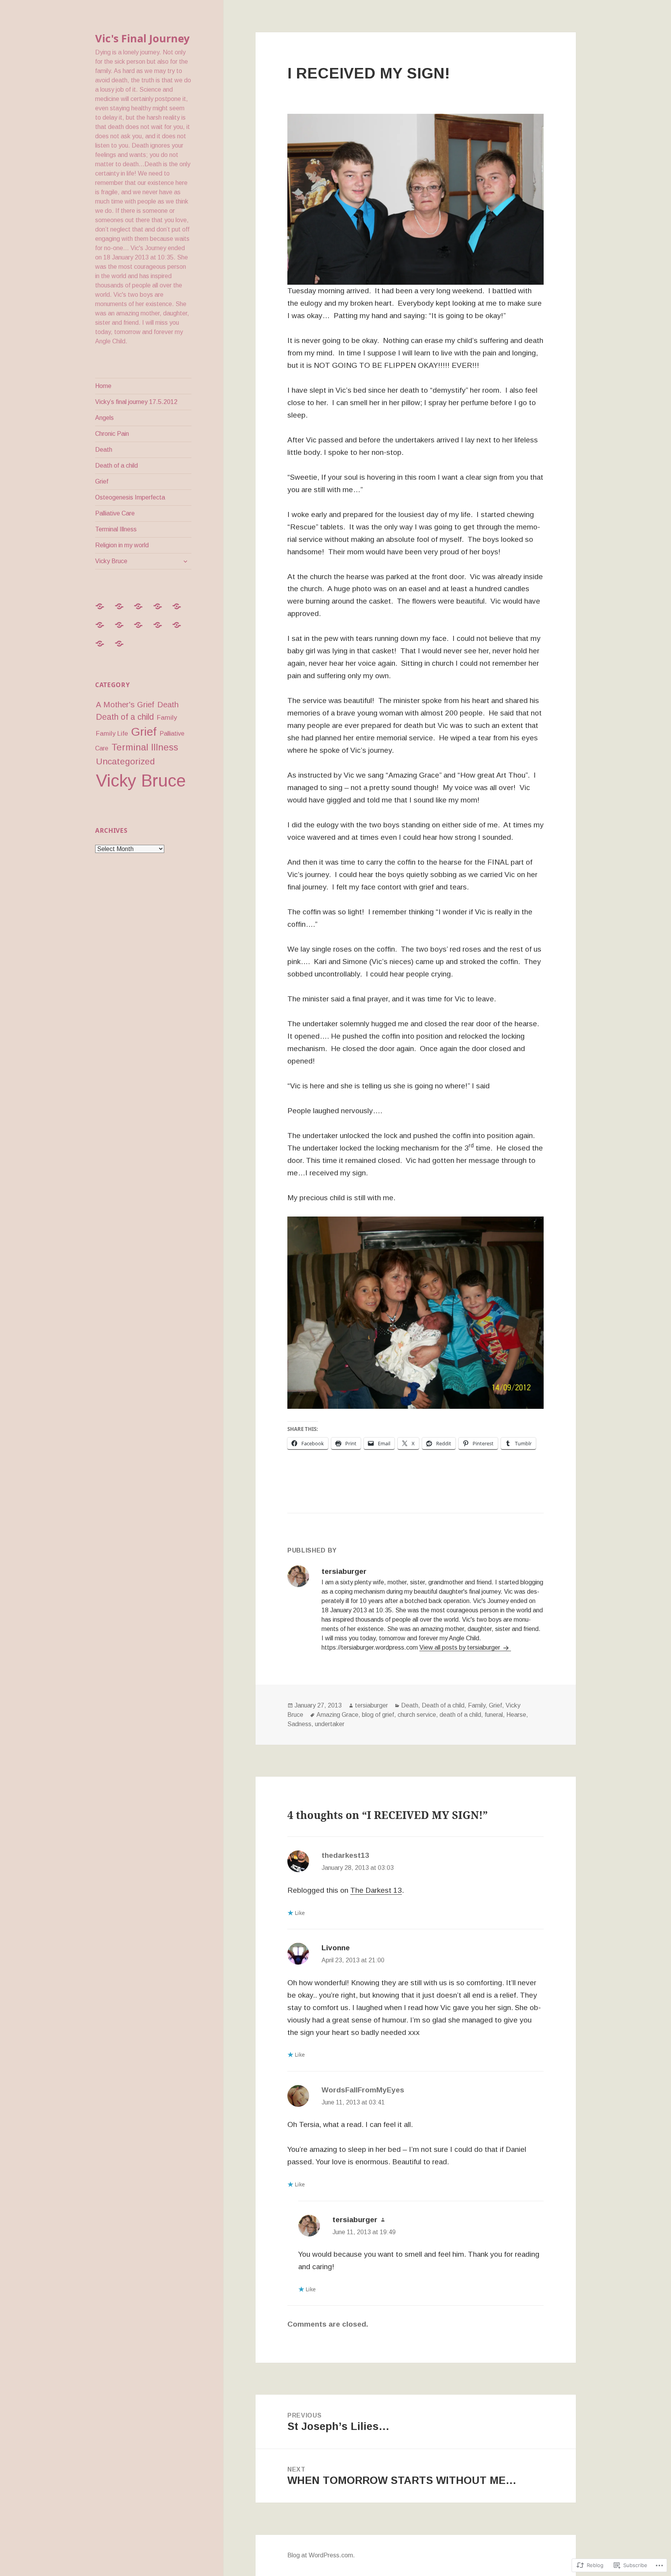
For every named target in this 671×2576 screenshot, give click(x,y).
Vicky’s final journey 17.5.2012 (136, 402)
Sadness (299, 1724)
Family (167, 717)
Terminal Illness (116, 529)
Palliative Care (115, 513)
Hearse (516, 1715)
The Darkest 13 (376, 1890)
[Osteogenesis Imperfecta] (143, 630)
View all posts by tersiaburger (461, 1647)
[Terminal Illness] (181, 630)
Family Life (112, 734)
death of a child (460, 1715)
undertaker (330, 1724)
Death (104, 450)
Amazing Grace (337, 1715)
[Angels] (143, 611)
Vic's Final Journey (142, 38)
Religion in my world (122, 545)
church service (417, 1715)
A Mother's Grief (125, 705)
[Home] (104, 611)
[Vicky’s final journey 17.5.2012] (124, 611)
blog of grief (378, 1715)
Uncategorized (125, 761)
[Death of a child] (104, 630)
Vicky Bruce (111, 561)
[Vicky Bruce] (124, 648)
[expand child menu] (185, 561)
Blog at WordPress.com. (321, 2555)
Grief (102, 481)
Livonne (336, 1948)
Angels (104, 418)
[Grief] (124, 630)
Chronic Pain (112, 434)
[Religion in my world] (104, 648)
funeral (494, 1715)
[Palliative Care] (162, 630)
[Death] (181, 611)
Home (103, 386)
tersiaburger (371, 1705)
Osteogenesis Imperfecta (130, 497)
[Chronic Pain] (162, 611)
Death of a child (116, 466)
